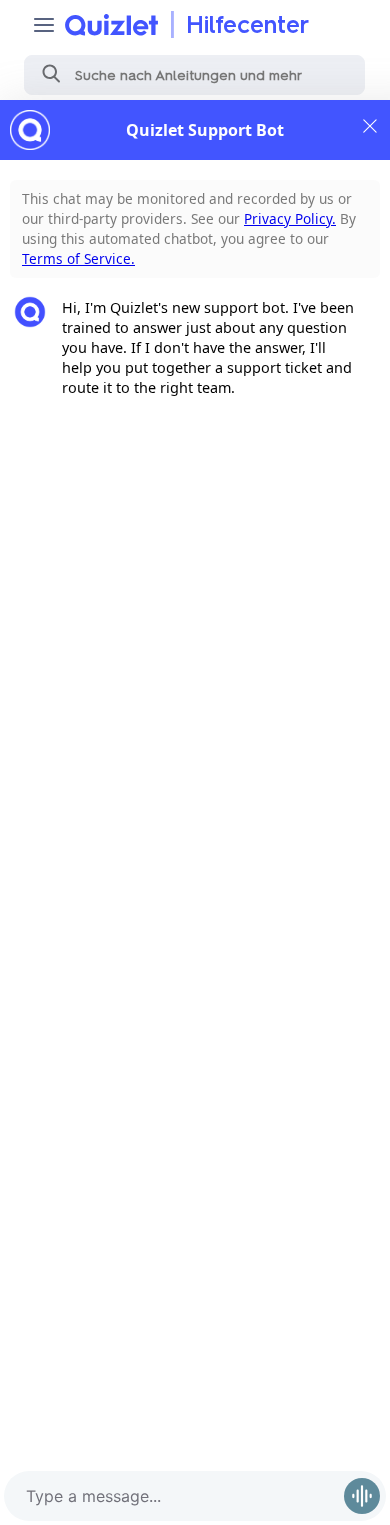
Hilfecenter (247, 24)
